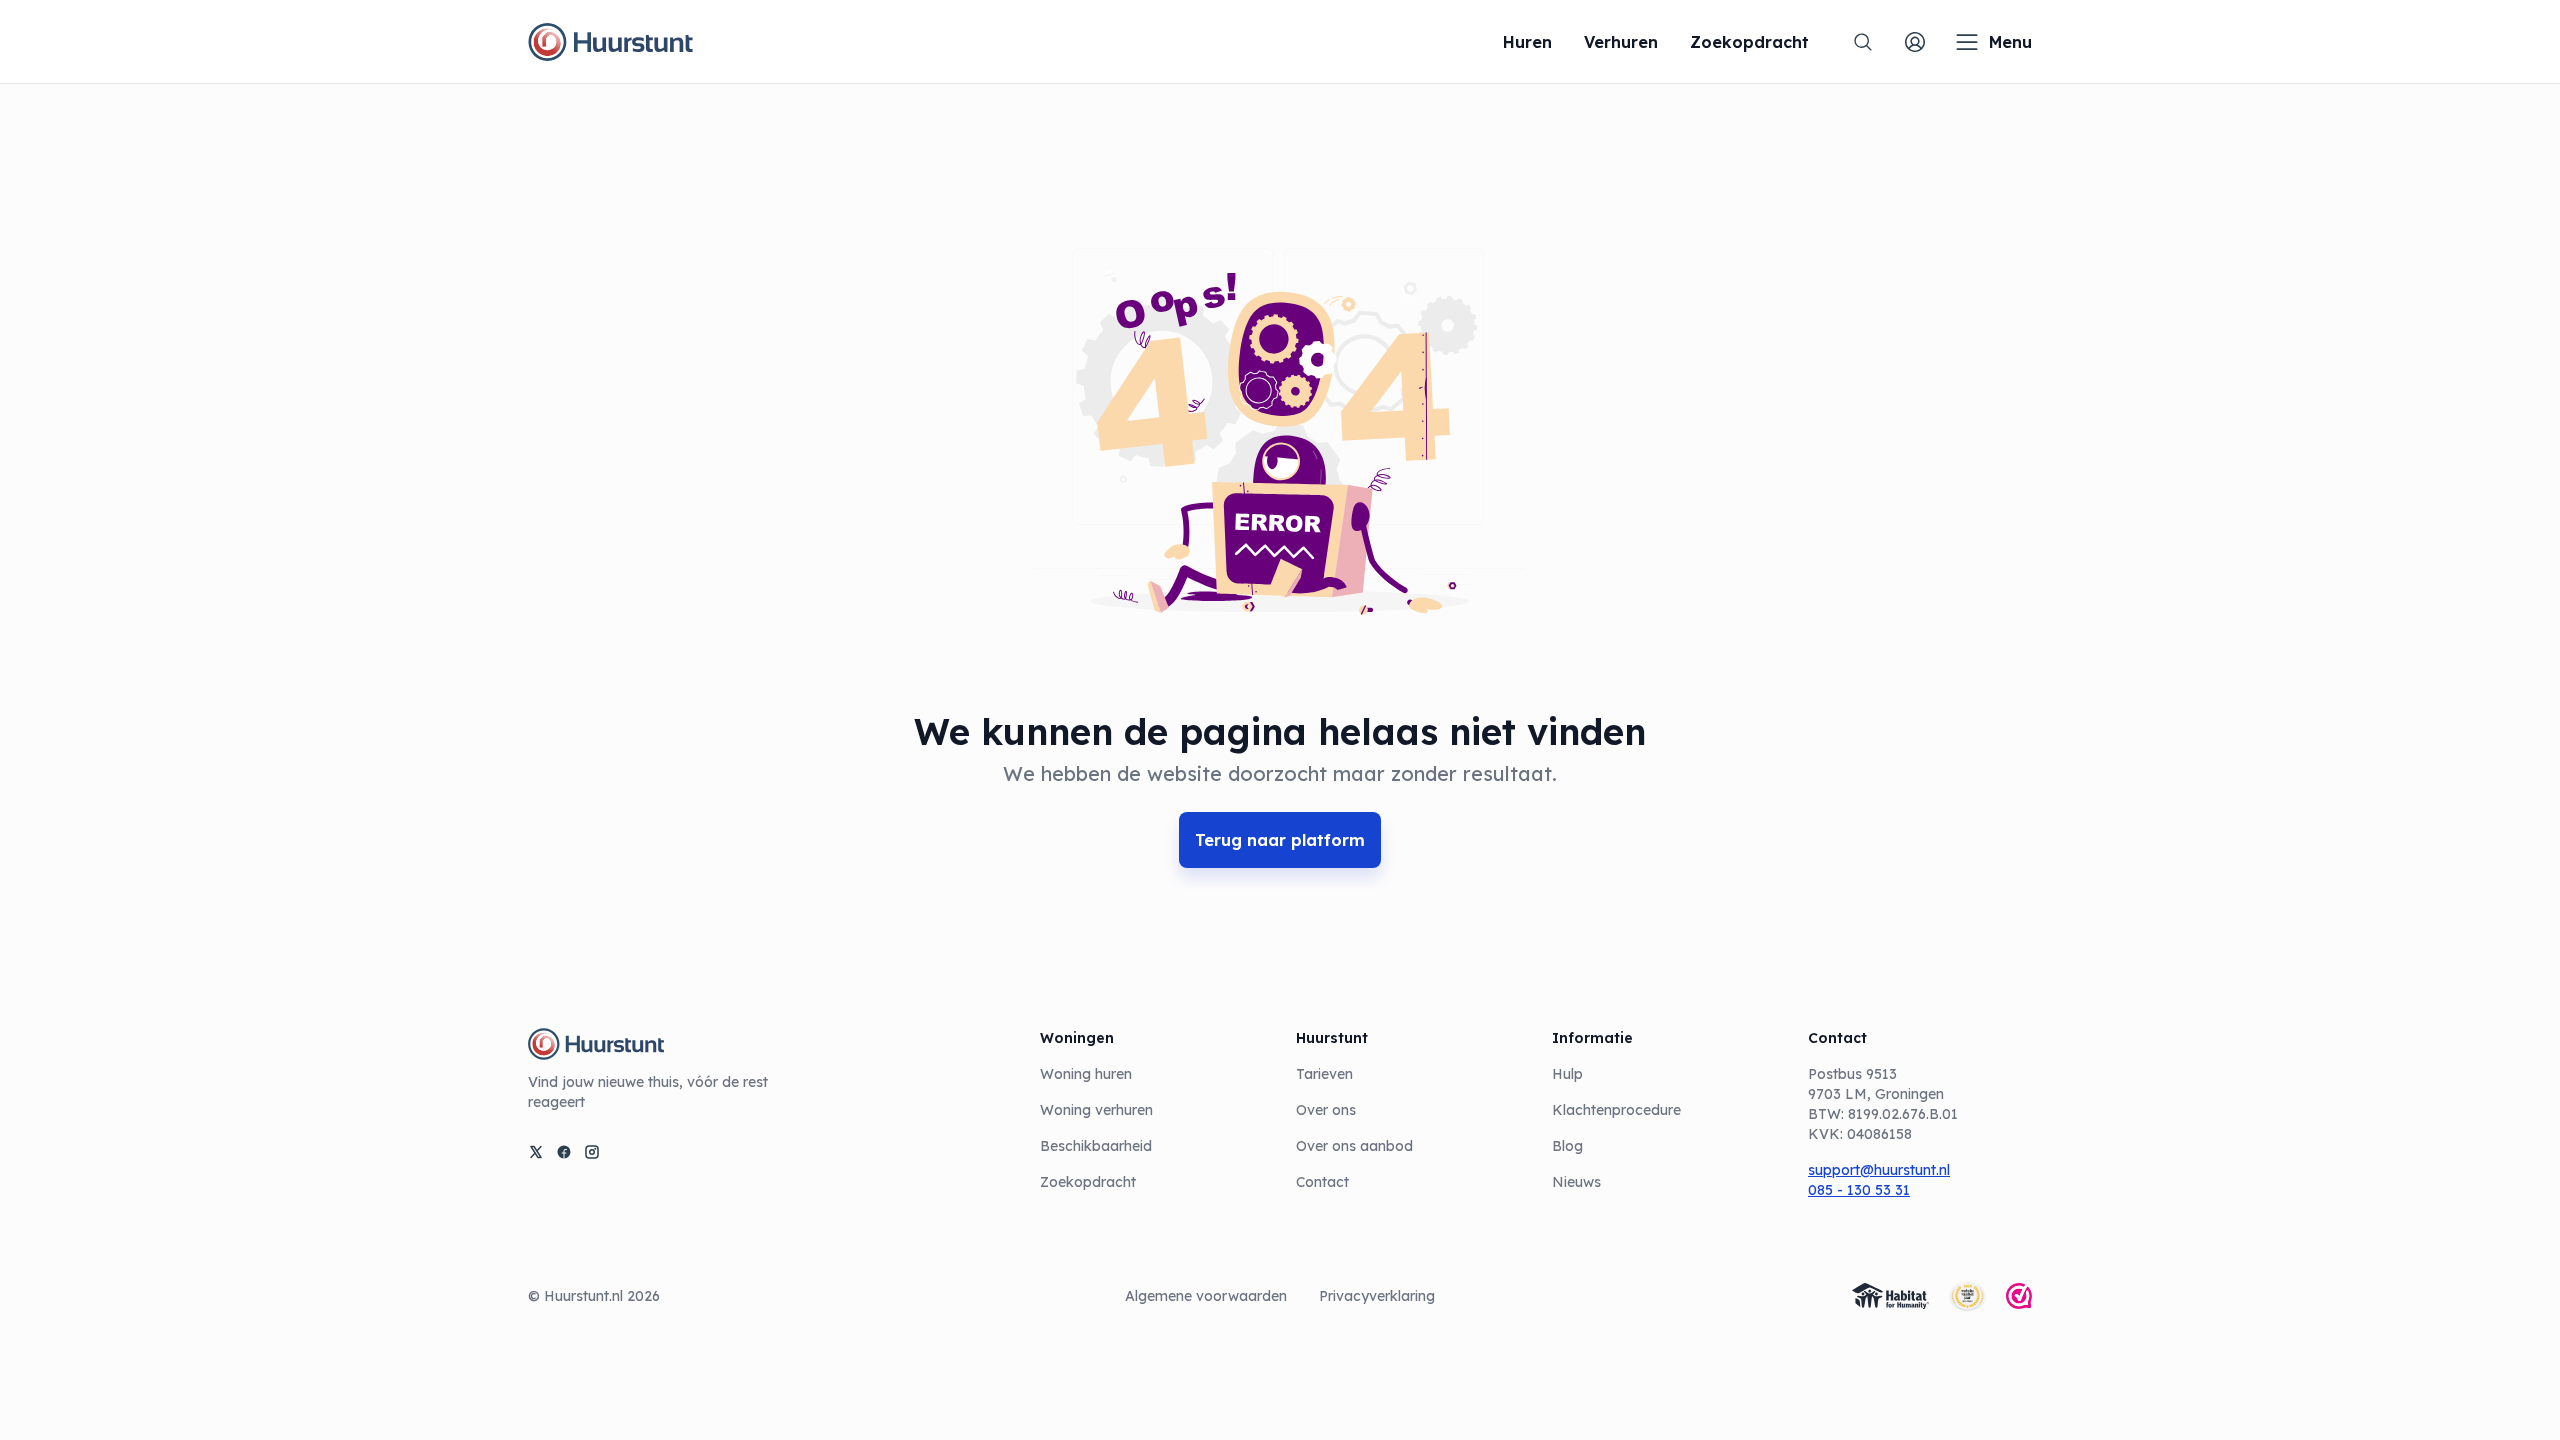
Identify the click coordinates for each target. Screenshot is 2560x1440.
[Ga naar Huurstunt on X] (536, 1152)
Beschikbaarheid (1096, 1146)
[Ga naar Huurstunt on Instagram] (592, 1152)
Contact (1322, 1182)
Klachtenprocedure (1616, 1110)
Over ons (1326, 1110)
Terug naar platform (1280, 840)
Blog (1567, 1146)
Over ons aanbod (1354, 1146)
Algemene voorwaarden (1206, 1296)
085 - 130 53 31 (1859, 1190)
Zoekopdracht (1088, 1182)
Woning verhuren (1096, 1110)
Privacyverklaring (1377, 1296)
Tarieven (1324, 1074)
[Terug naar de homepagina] (610, 42)
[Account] (1915, 42)
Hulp (1567, 1074)
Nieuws (1576, 1182)
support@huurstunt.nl (1879, 1170)
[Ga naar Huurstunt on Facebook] (564, 1152)
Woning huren (1086, 1074)
